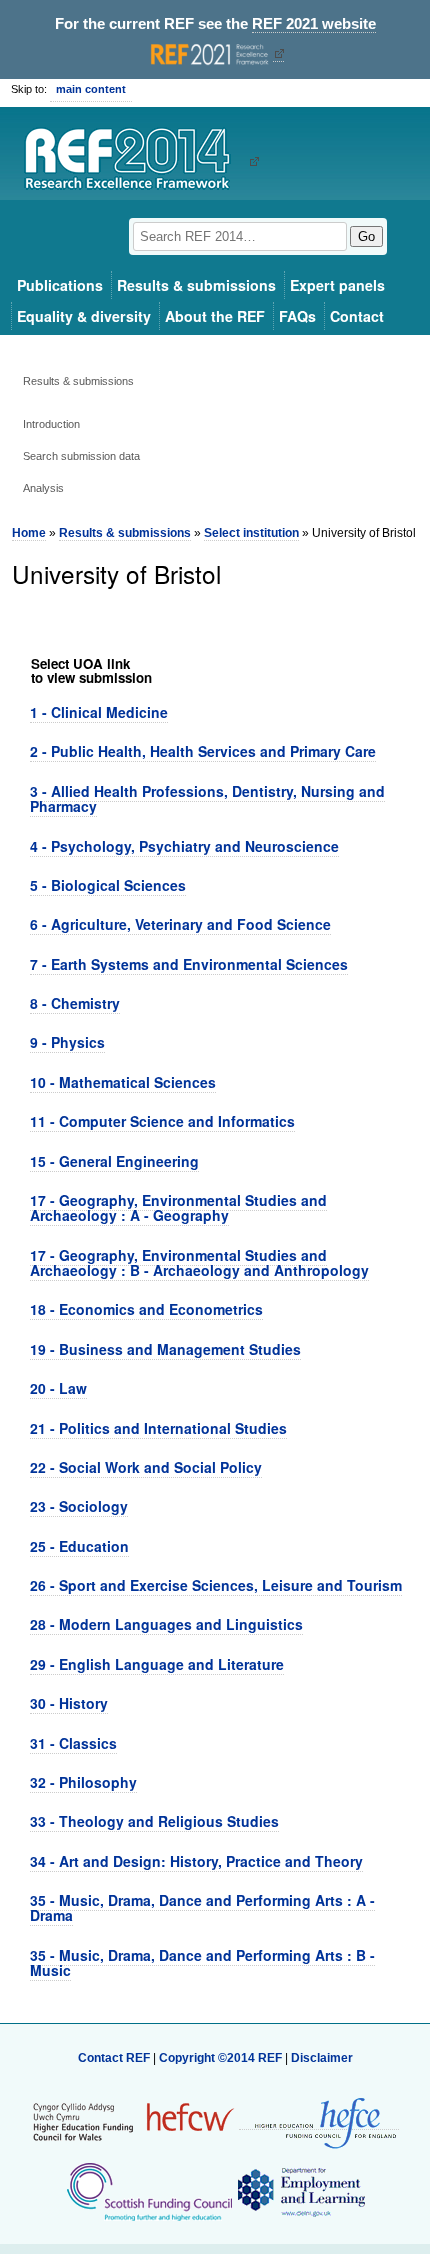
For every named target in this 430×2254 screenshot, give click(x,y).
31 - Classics (73, 1743)
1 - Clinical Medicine (99, 712)
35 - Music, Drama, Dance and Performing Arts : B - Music (202, 1962)
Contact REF (114, 2058)
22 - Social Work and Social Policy (146, 1467)
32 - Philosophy (83, 1782)
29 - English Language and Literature (157, 1664)
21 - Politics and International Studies (158, 1428)
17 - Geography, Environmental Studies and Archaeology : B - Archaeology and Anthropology (199, 1262)
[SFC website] (149, 2192)
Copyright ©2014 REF (222, 2058)
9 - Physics (67, 1042)
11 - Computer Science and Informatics (162, 1121)
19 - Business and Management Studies (165, 1349)
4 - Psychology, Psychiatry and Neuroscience (184, 846)
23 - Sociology (79, 1506)
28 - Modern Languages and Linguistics (166, 1624)
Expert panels (337, 285)
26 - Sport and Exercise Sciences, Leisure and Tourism (216, 1585)
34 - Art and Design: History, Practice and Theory (196, 1861)
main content (91, 89)
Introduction (51, 424)
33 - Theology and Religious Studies (154, 1821)
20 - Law (58, 1388)
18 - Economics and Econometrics (146, 1309)
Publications (60, 285)
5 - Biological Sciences (108, 885)
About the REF (215, 316)
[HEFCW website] (133, 2122)
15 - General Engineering (114, 1161)
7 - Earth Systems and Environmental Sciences (189, 964)
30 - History (69, 1703)
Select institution (251, 533)
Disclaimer (322, 2058)
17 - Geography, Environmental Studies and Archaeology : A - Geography (178, 1207)
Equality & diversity (84, 316)
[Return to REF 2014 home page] (134, 161)
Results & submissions (196, 285)
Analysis (43, 488)
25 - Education (79, 1546)
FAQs (297, 316)
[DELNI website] (300, 2192)
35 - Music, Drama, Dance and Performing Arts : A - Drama (202, 1907)
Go (366, 236)
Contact (357, 316)
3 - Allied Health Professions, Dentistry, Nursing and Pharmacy (207, 798)
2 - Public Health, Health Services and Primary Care (203, 751)
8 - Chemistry (75, 1003)
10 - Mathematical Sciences (123, 1082)
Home (29, 533)
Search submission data (81, 456)
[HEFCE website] (319, 2122)
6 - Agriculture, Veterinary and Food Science (180, 924)
